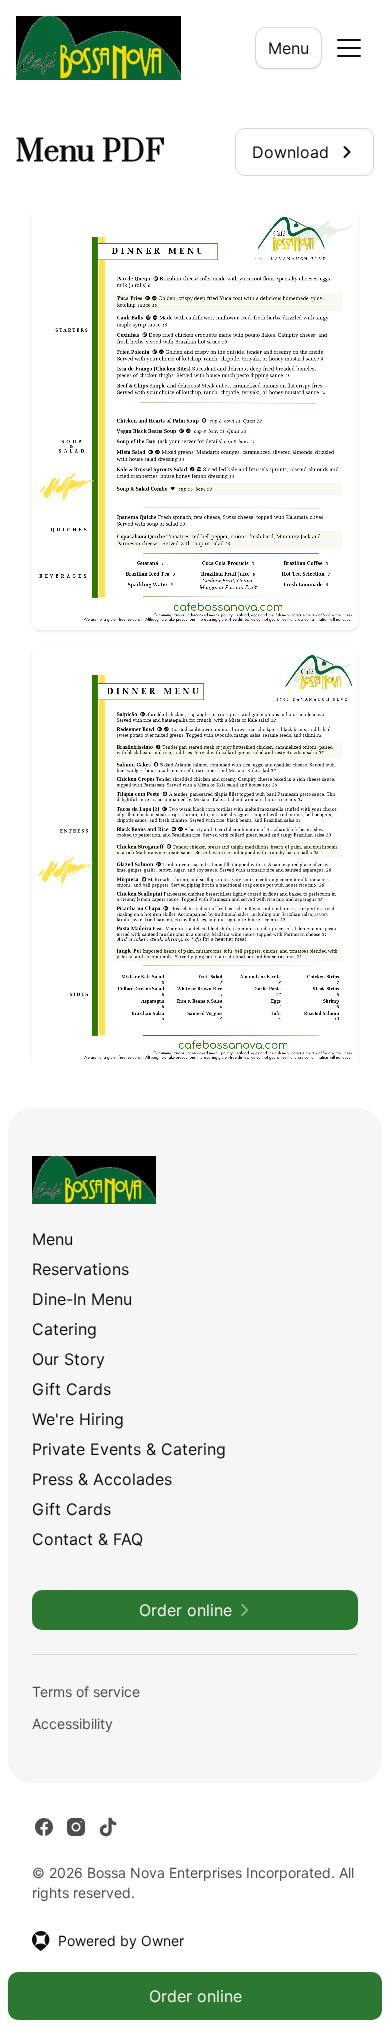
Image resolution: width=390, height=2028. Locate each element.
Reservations (80, 1269)
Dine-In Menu (82, 1299)
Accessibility (72, 1723)
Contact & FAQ (87, 1539)
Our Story (68, 1359)
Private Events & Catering (129, 1449)
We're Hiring (78, 1419)
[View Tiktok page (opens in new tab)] (108, 1827)
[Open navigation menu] (349, 48)
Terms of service (86, 1691)
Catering (64, 1329)
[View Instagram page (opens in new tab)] (76, 1827)
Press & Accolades (102, 1479)
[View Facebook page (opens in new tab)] (44, 1827)
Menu (288, 48)
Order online (195, 1996)
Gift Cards (71, 1389)
